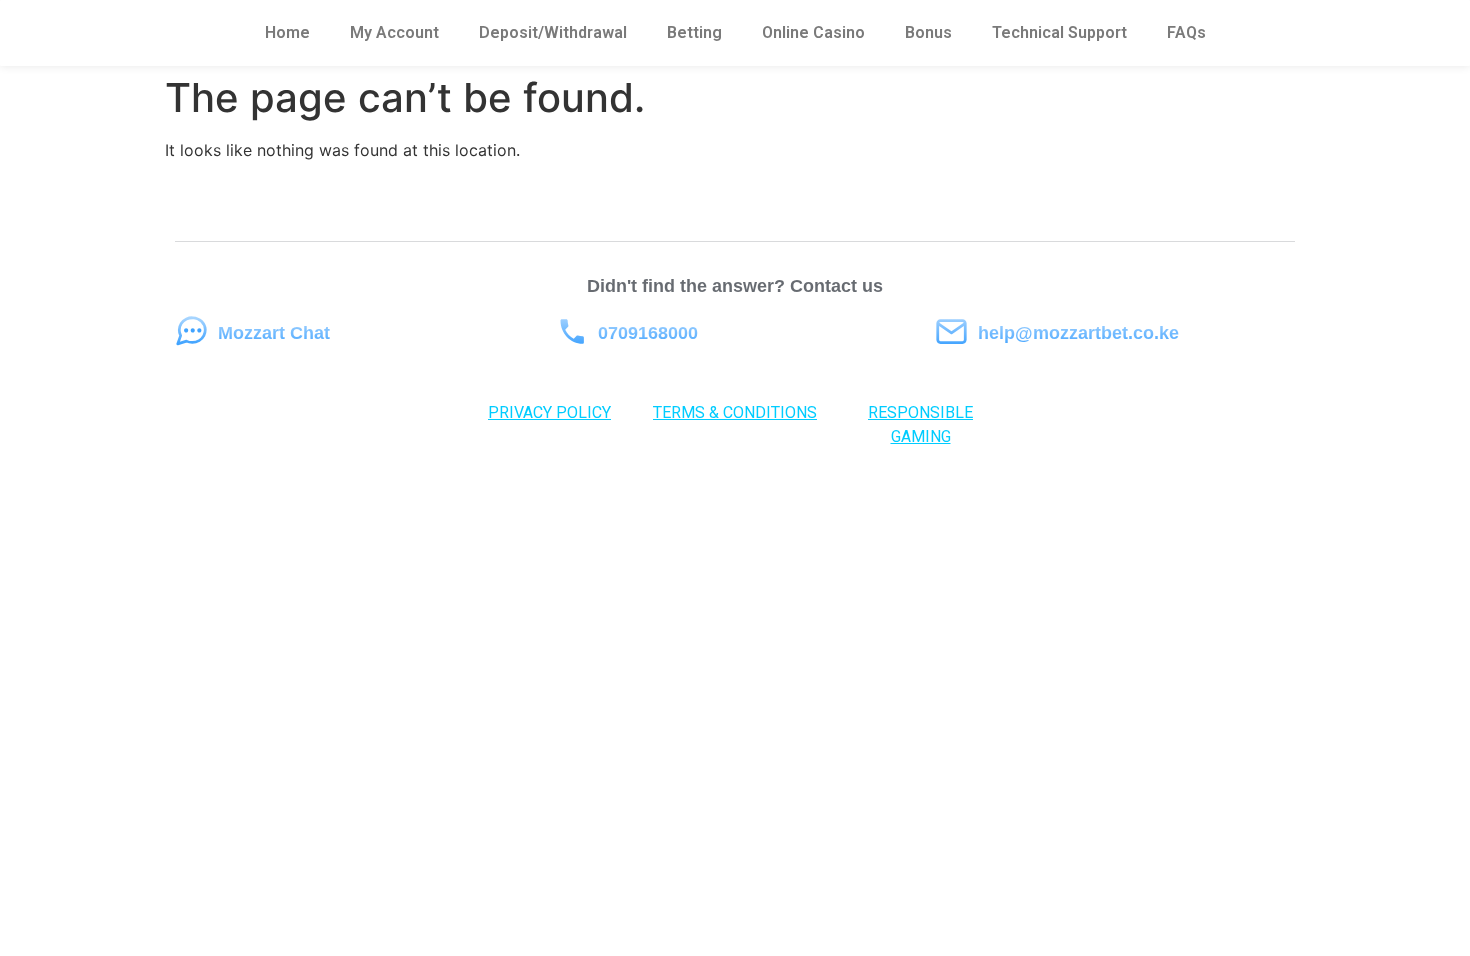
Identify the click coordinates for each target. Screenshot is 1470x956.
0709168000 (648, 333)
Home (287, 32)
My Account (394, 32)
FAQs (1186, 32)
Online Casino (813, 32)
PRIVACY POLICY (549, 412)
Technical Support (1059, 32)
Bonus (928, 32)
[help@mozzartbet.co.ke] (951, 331)
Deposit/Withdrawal (553, 32)
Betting (694, 32)
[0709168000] (571, 331)
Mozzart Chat (274, 333)
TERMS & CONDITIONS (735, 412)
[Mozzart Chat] (191, 331)
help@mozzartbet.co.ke (1078, 333)
